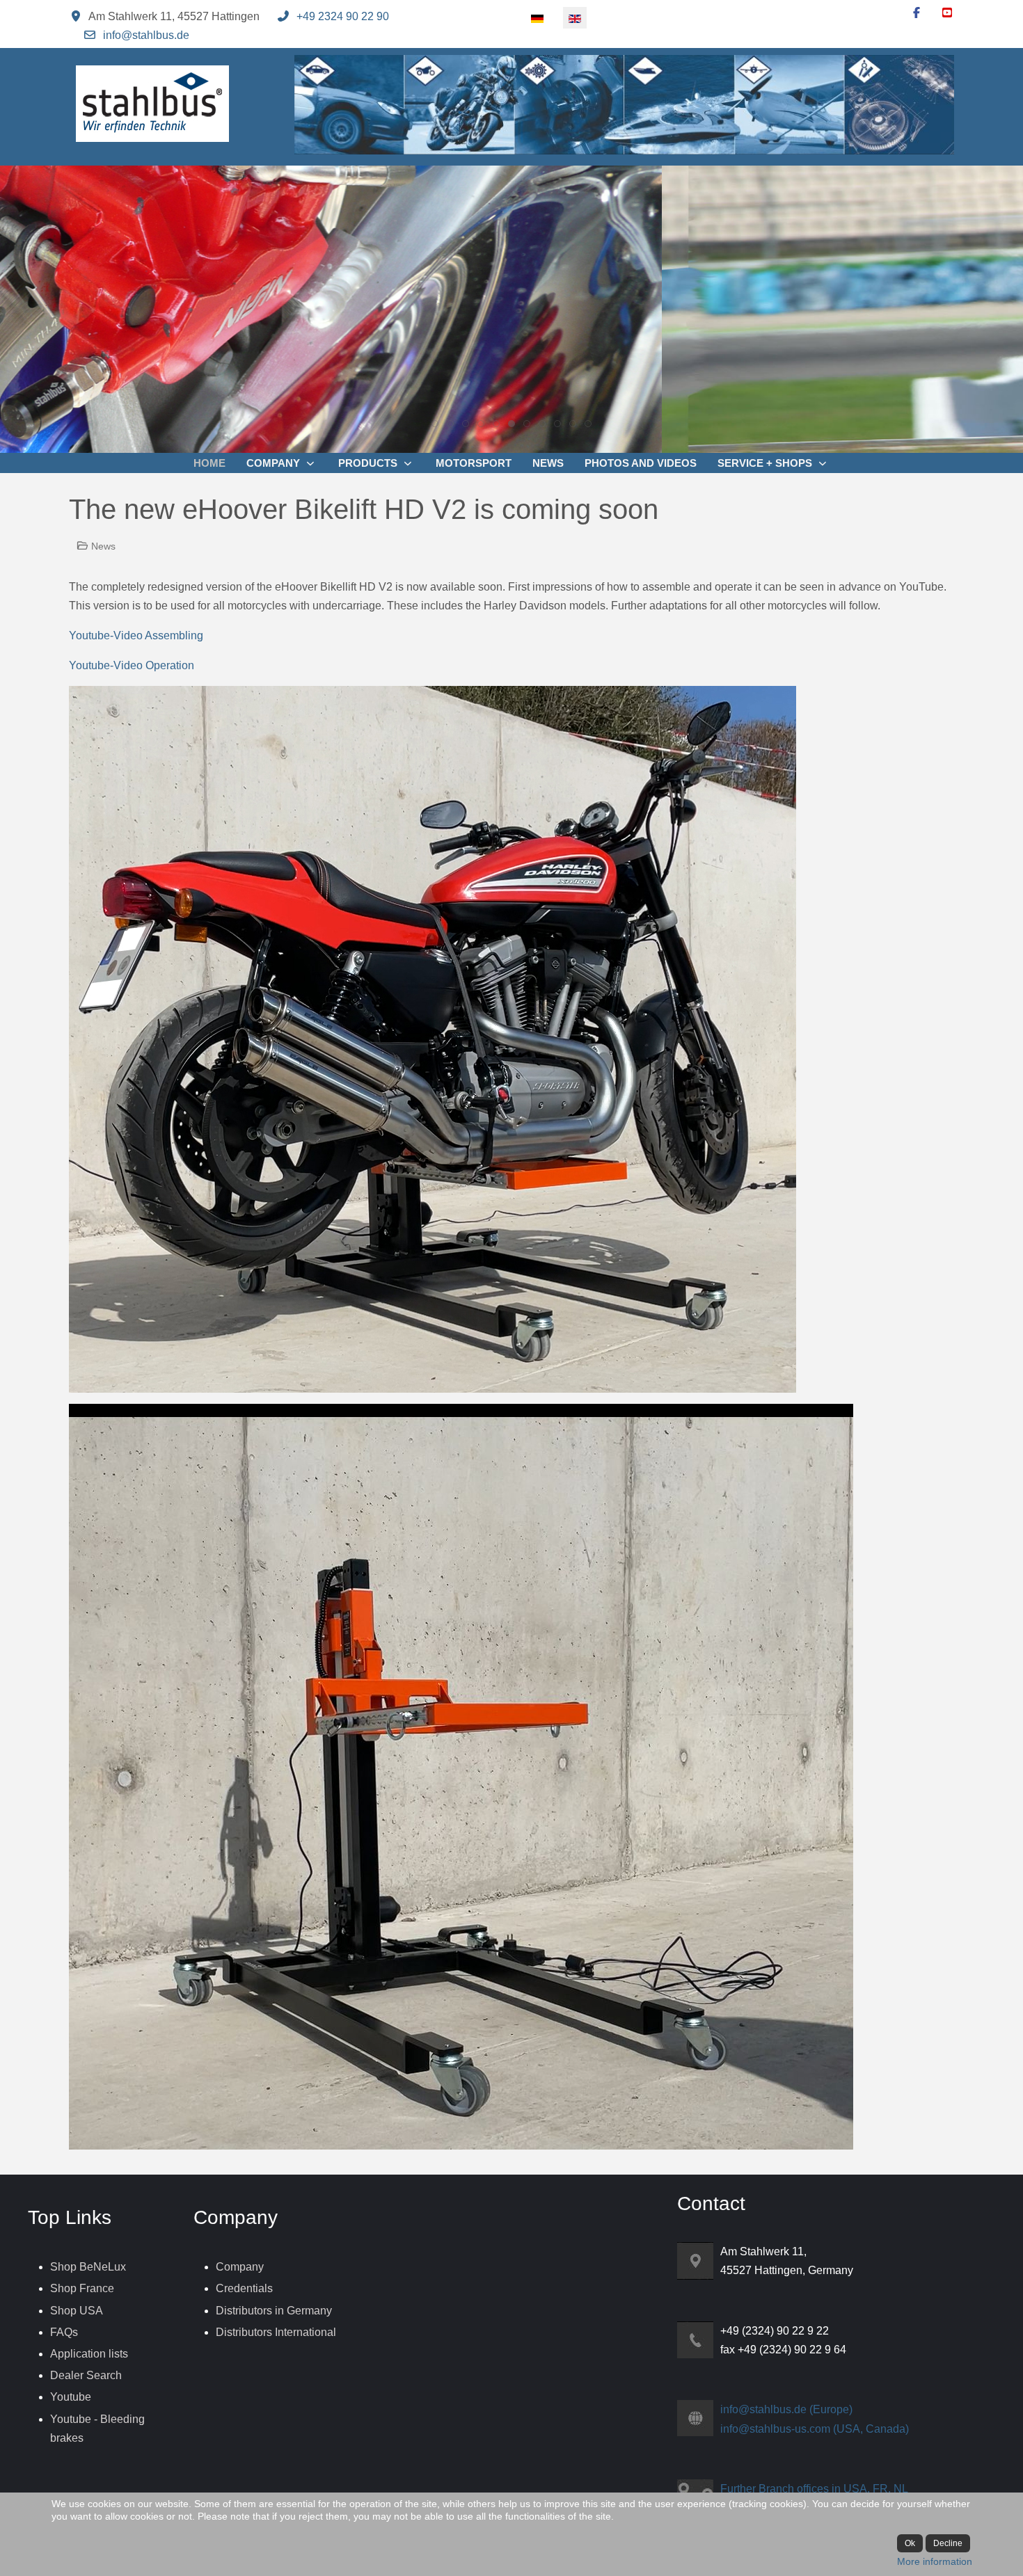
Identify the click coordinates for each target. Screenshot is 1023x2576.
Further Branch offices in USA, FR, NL (814, 2489)
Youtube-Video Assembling (136, 635)
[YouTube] (947, 13)
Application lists (89, 2354)
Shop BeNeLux (88, 2267)
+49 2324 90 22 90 (343, 16)
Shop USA (77, 2311)
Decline (948, 2543)
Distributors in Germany (274, 2311)
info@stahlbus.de (146, 35)
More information (935, 2561)
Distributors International (276, 2332)
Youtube (71, 2397)
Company (240, 2267)
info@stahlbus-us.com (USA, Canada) (815, 2429)
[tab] (435, 424)
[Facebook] (917, 13)
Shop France (82, 2288)
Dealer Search (86, 2375)
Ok (910, 2543)
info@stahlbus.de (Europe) (786, 2409)
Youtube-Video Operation (132, 665)
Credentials (244, 2288)
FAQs (64, 2332)
